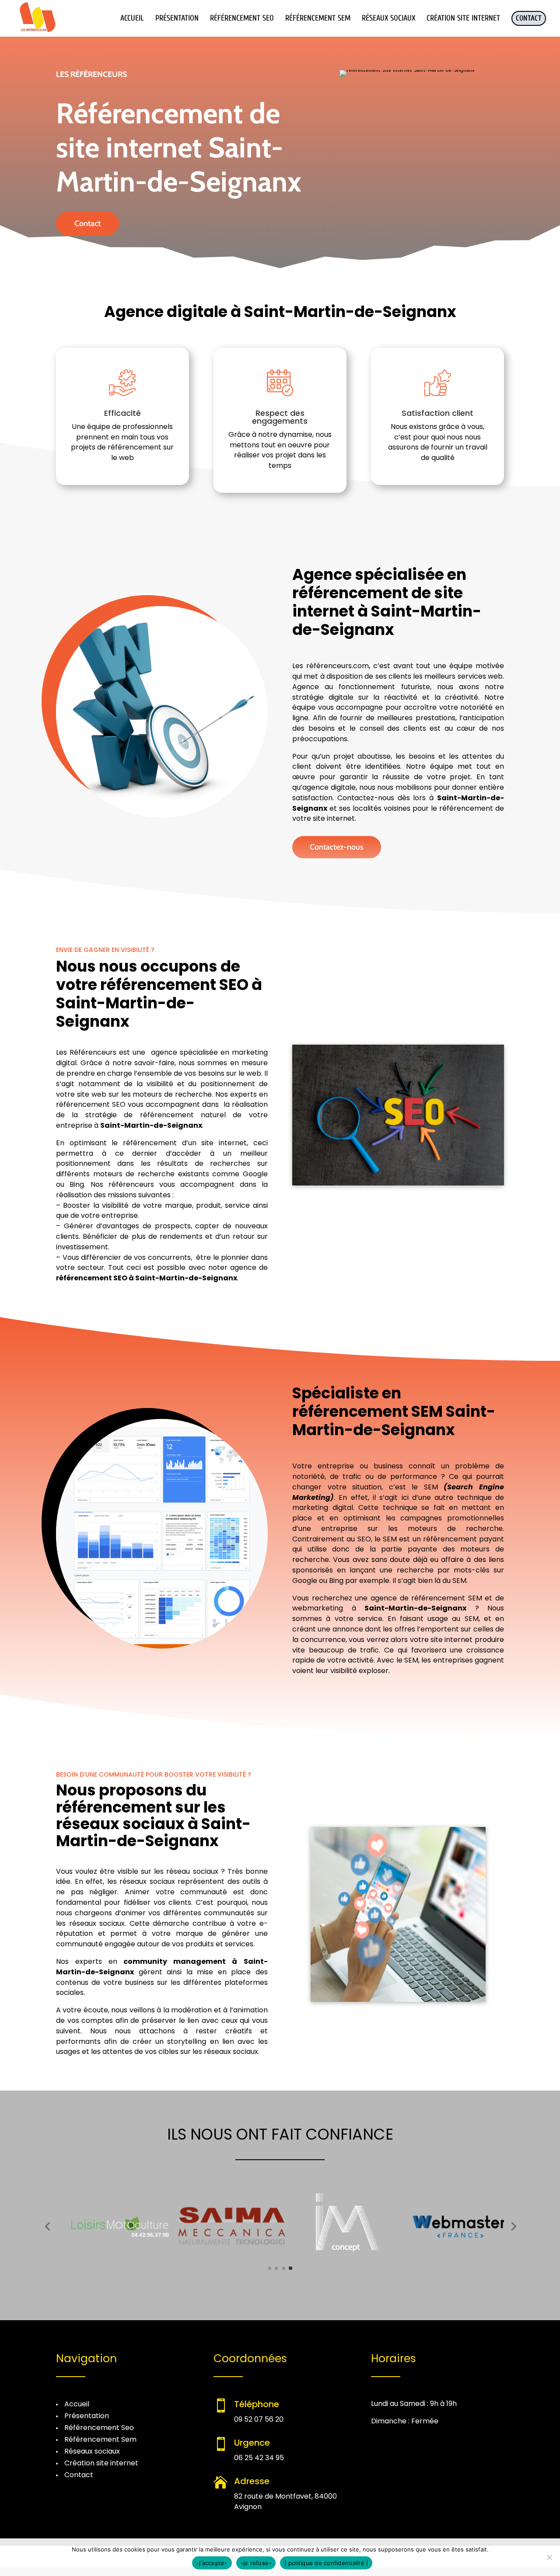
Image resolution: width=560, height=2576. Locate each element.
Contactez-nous (337, 847)
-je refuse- (256, 2563)
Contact (87, 223)
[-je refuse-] (549, 2557)
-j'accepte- (212, 2563)
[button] (47, 2226)
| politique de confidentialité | (326, 2563)
